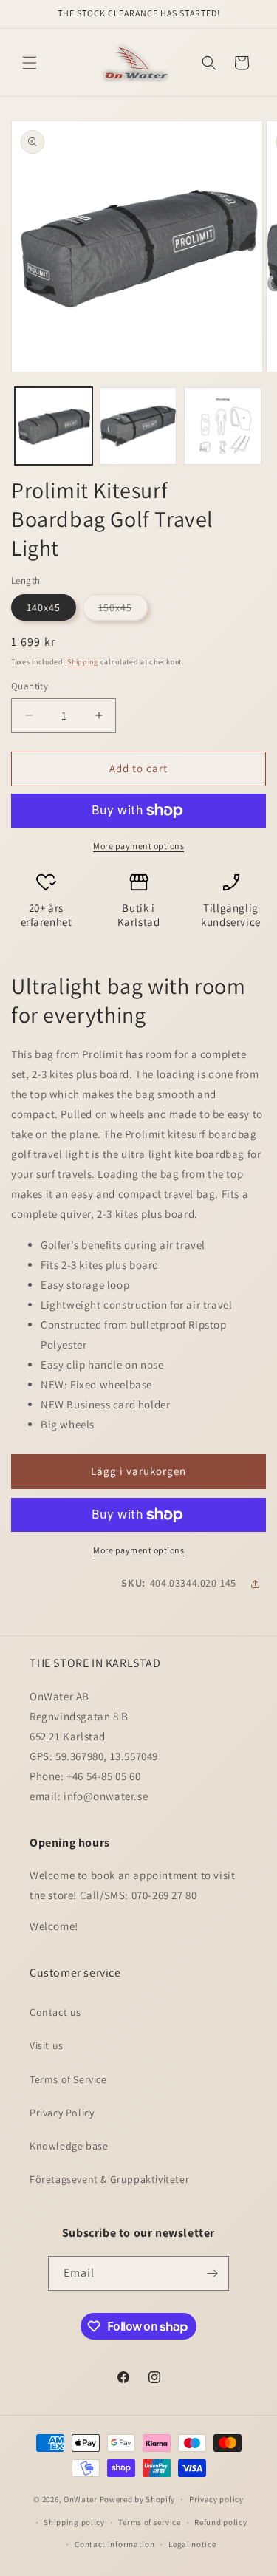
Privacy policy (216, 2499)
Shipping (83, 662)
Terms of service (149, 2522)
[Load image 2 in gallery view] (138, 426)
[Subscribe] (212, 2273)
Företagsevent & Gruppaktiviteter (109, 2179)
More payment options (138, 846)
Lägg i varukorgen (138, 1471)
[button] (30, 63)
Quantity (30, 686)
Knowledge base (69, 2146)
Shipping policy (74, 2522)
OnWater (81, 2499)
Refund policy (220, 2522)
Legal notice (192, 2544)
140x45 (44, 607)
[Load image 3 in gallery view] (223, 426)
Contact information (114, 2544)
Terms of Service (68, 2079)
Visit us (47, 2045)
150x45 (123, 610)
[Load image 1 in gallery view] (54, 426)
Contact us (55, 2012)
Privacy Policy (62, 2113)
